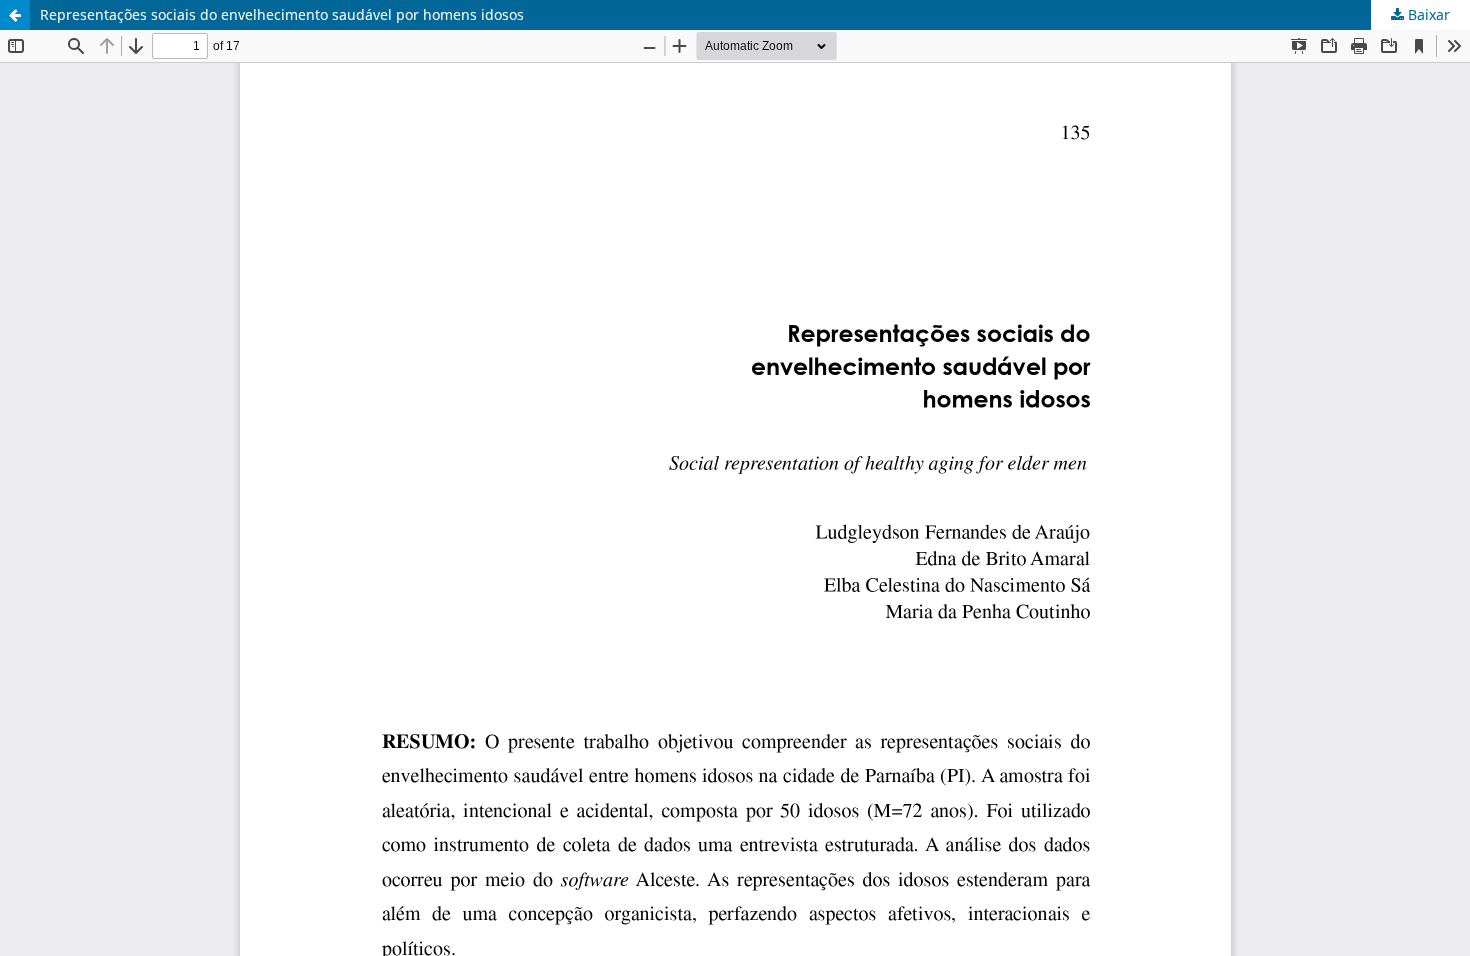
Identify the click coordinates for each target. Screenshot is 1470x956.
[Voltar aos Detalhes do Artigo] (15, 15)
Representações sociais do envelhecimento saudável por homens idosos (282, 14)
